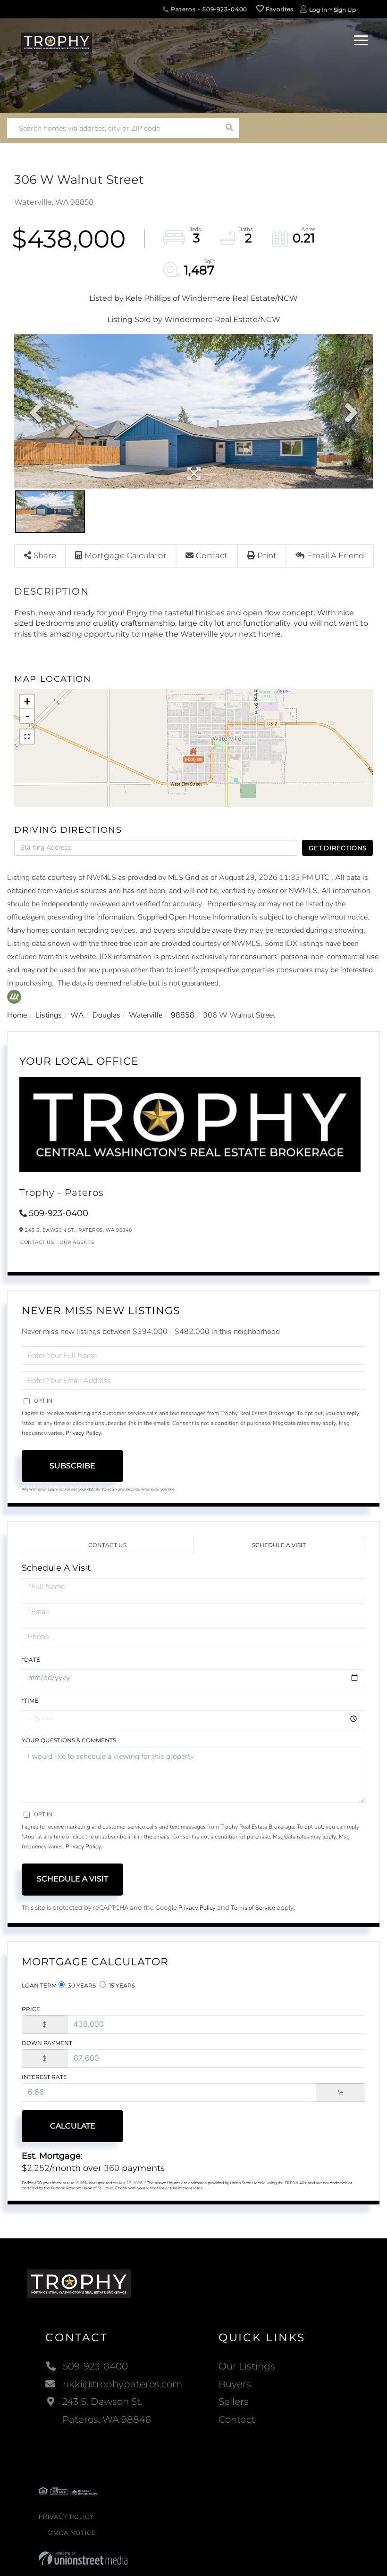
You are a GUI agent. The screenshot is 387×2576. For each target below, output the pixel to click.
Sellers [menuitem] (234, 2402)
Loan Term (39, 1985)
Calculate (73, 2126)
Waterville (146, 1015)
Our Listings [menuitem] (247, 2366)
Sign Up (345, 10)
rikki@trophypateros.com (122, 2384)
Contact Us (37, 1242)
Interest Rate (44, 2077)
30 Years (81, 1985)
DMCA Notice (72, 2533)
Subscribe (72, 1466)
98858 (183, 1015)
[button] (229, 128)
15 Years (121, 1985)
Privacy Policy (83, 1433)
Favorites (279, 9)
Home (17, 1015)
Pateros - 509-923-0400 (208, 9)
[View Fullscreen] (27, 737)
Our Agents (77, 1242)
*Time (30, 1701)
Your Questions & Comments (69, 1740)
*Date (31, 1660)
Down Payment (47, 2043)
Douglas (106, 1015)
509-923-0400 (59, 1213)
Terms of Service (253, 1908)
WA (77, 1015)
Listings (49, 1015)
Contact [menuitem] (237, 2419)
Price (31, 2009)
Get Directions (338, 848)
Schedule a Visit (279, 1545)
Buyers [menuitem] (235, 2384)
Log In (318, 10)
